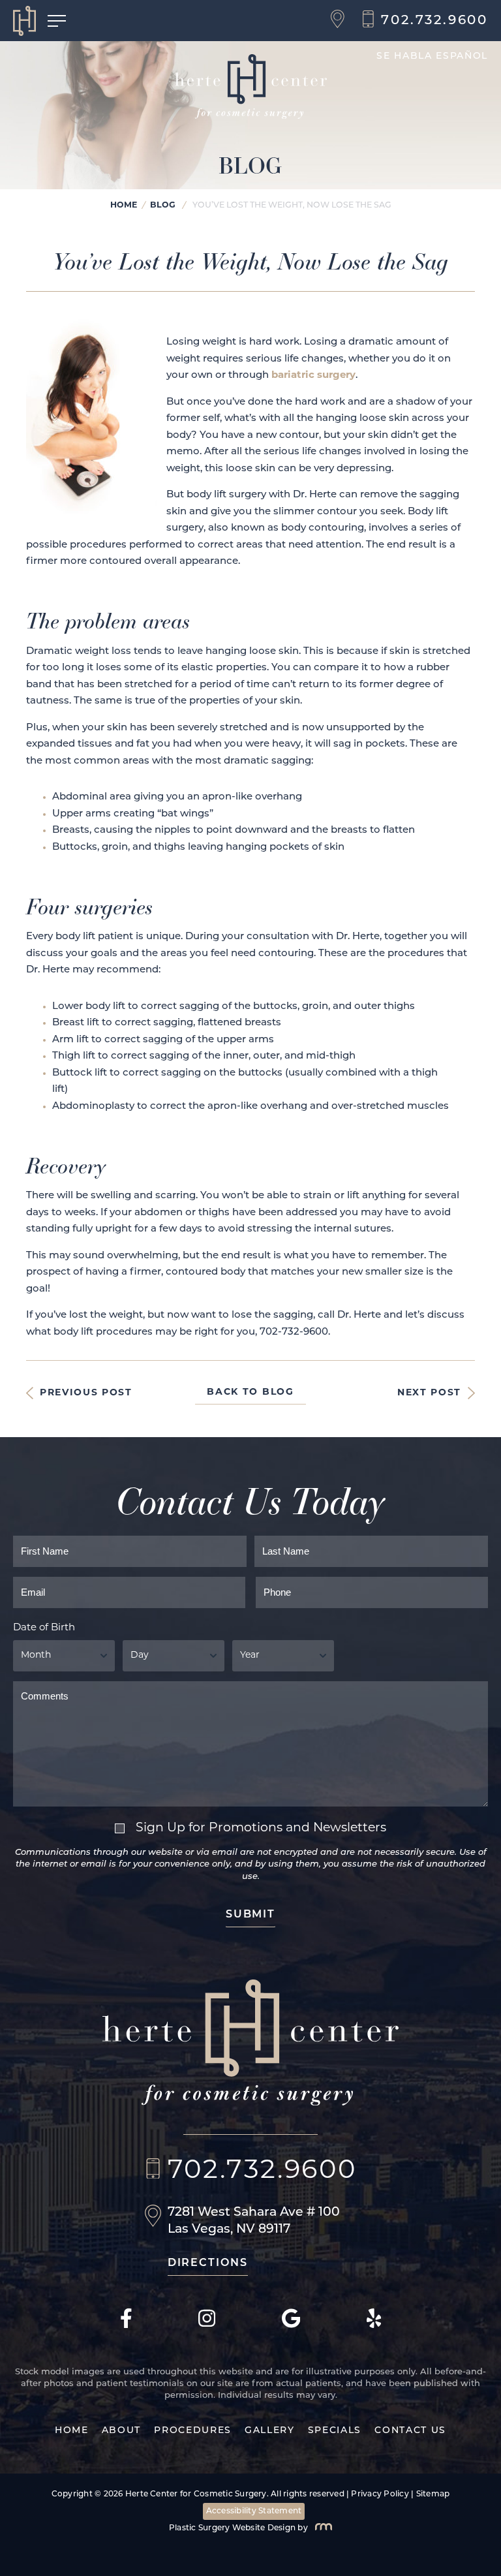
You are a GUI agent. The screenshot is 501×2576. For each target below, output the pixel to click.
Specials (335, 2431)
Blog (163, 206)
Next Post (429, 1393)
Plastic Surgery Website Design (232, 2528)
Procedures (193, 2431)
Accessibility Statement (254, 2511)
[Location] (341, 21)
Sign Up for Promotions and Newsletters (261, 1828)
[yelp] (374, 2326)
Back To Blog (250, 1392)
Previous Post (86, 1393)
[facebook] (126, 2326)
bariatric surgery (313, 376)
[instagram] (207, 2326)
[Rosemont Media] (321, 2528)
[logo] (30, 21)
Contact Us (410, 2431)
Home (124, 206)
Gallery (270, 2431)
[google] (291, 2326)
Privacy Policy (380, 2494)
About (121, 2431)
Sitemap (433, 2494)
